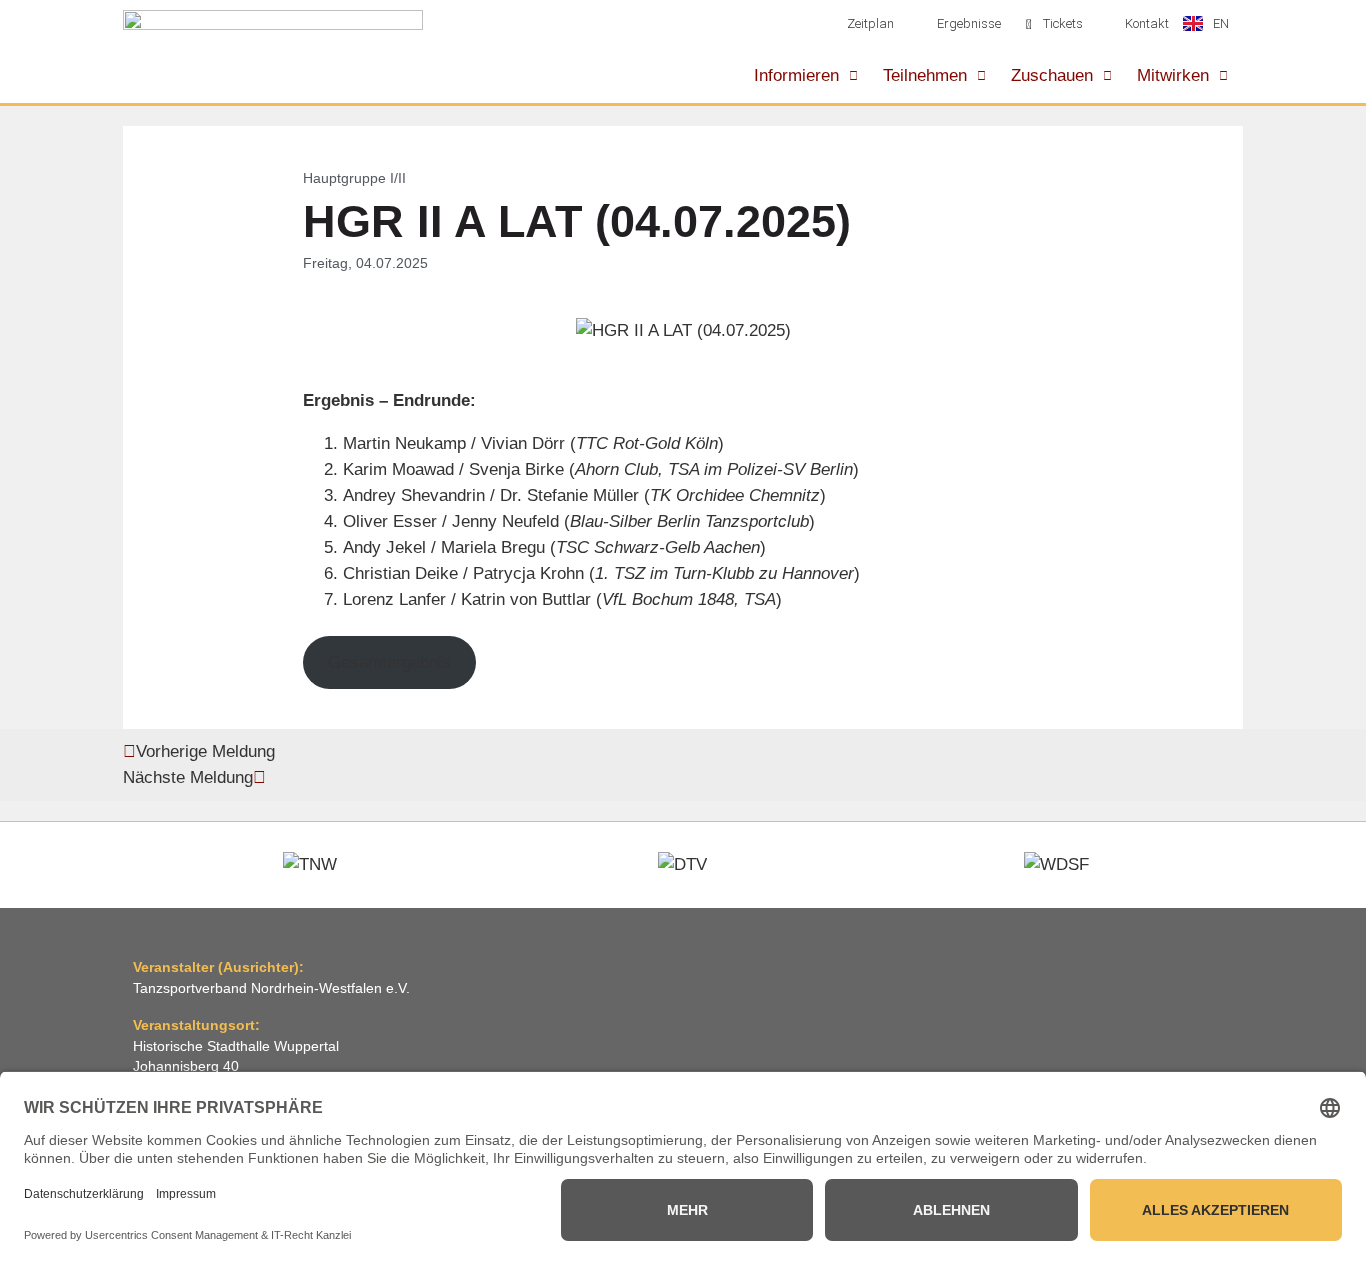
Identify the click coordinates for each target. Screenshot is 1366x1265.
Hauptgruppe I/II (354, 178)
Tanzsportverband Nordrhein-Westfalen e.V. (271, 988)
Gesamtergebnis (389, 662)
